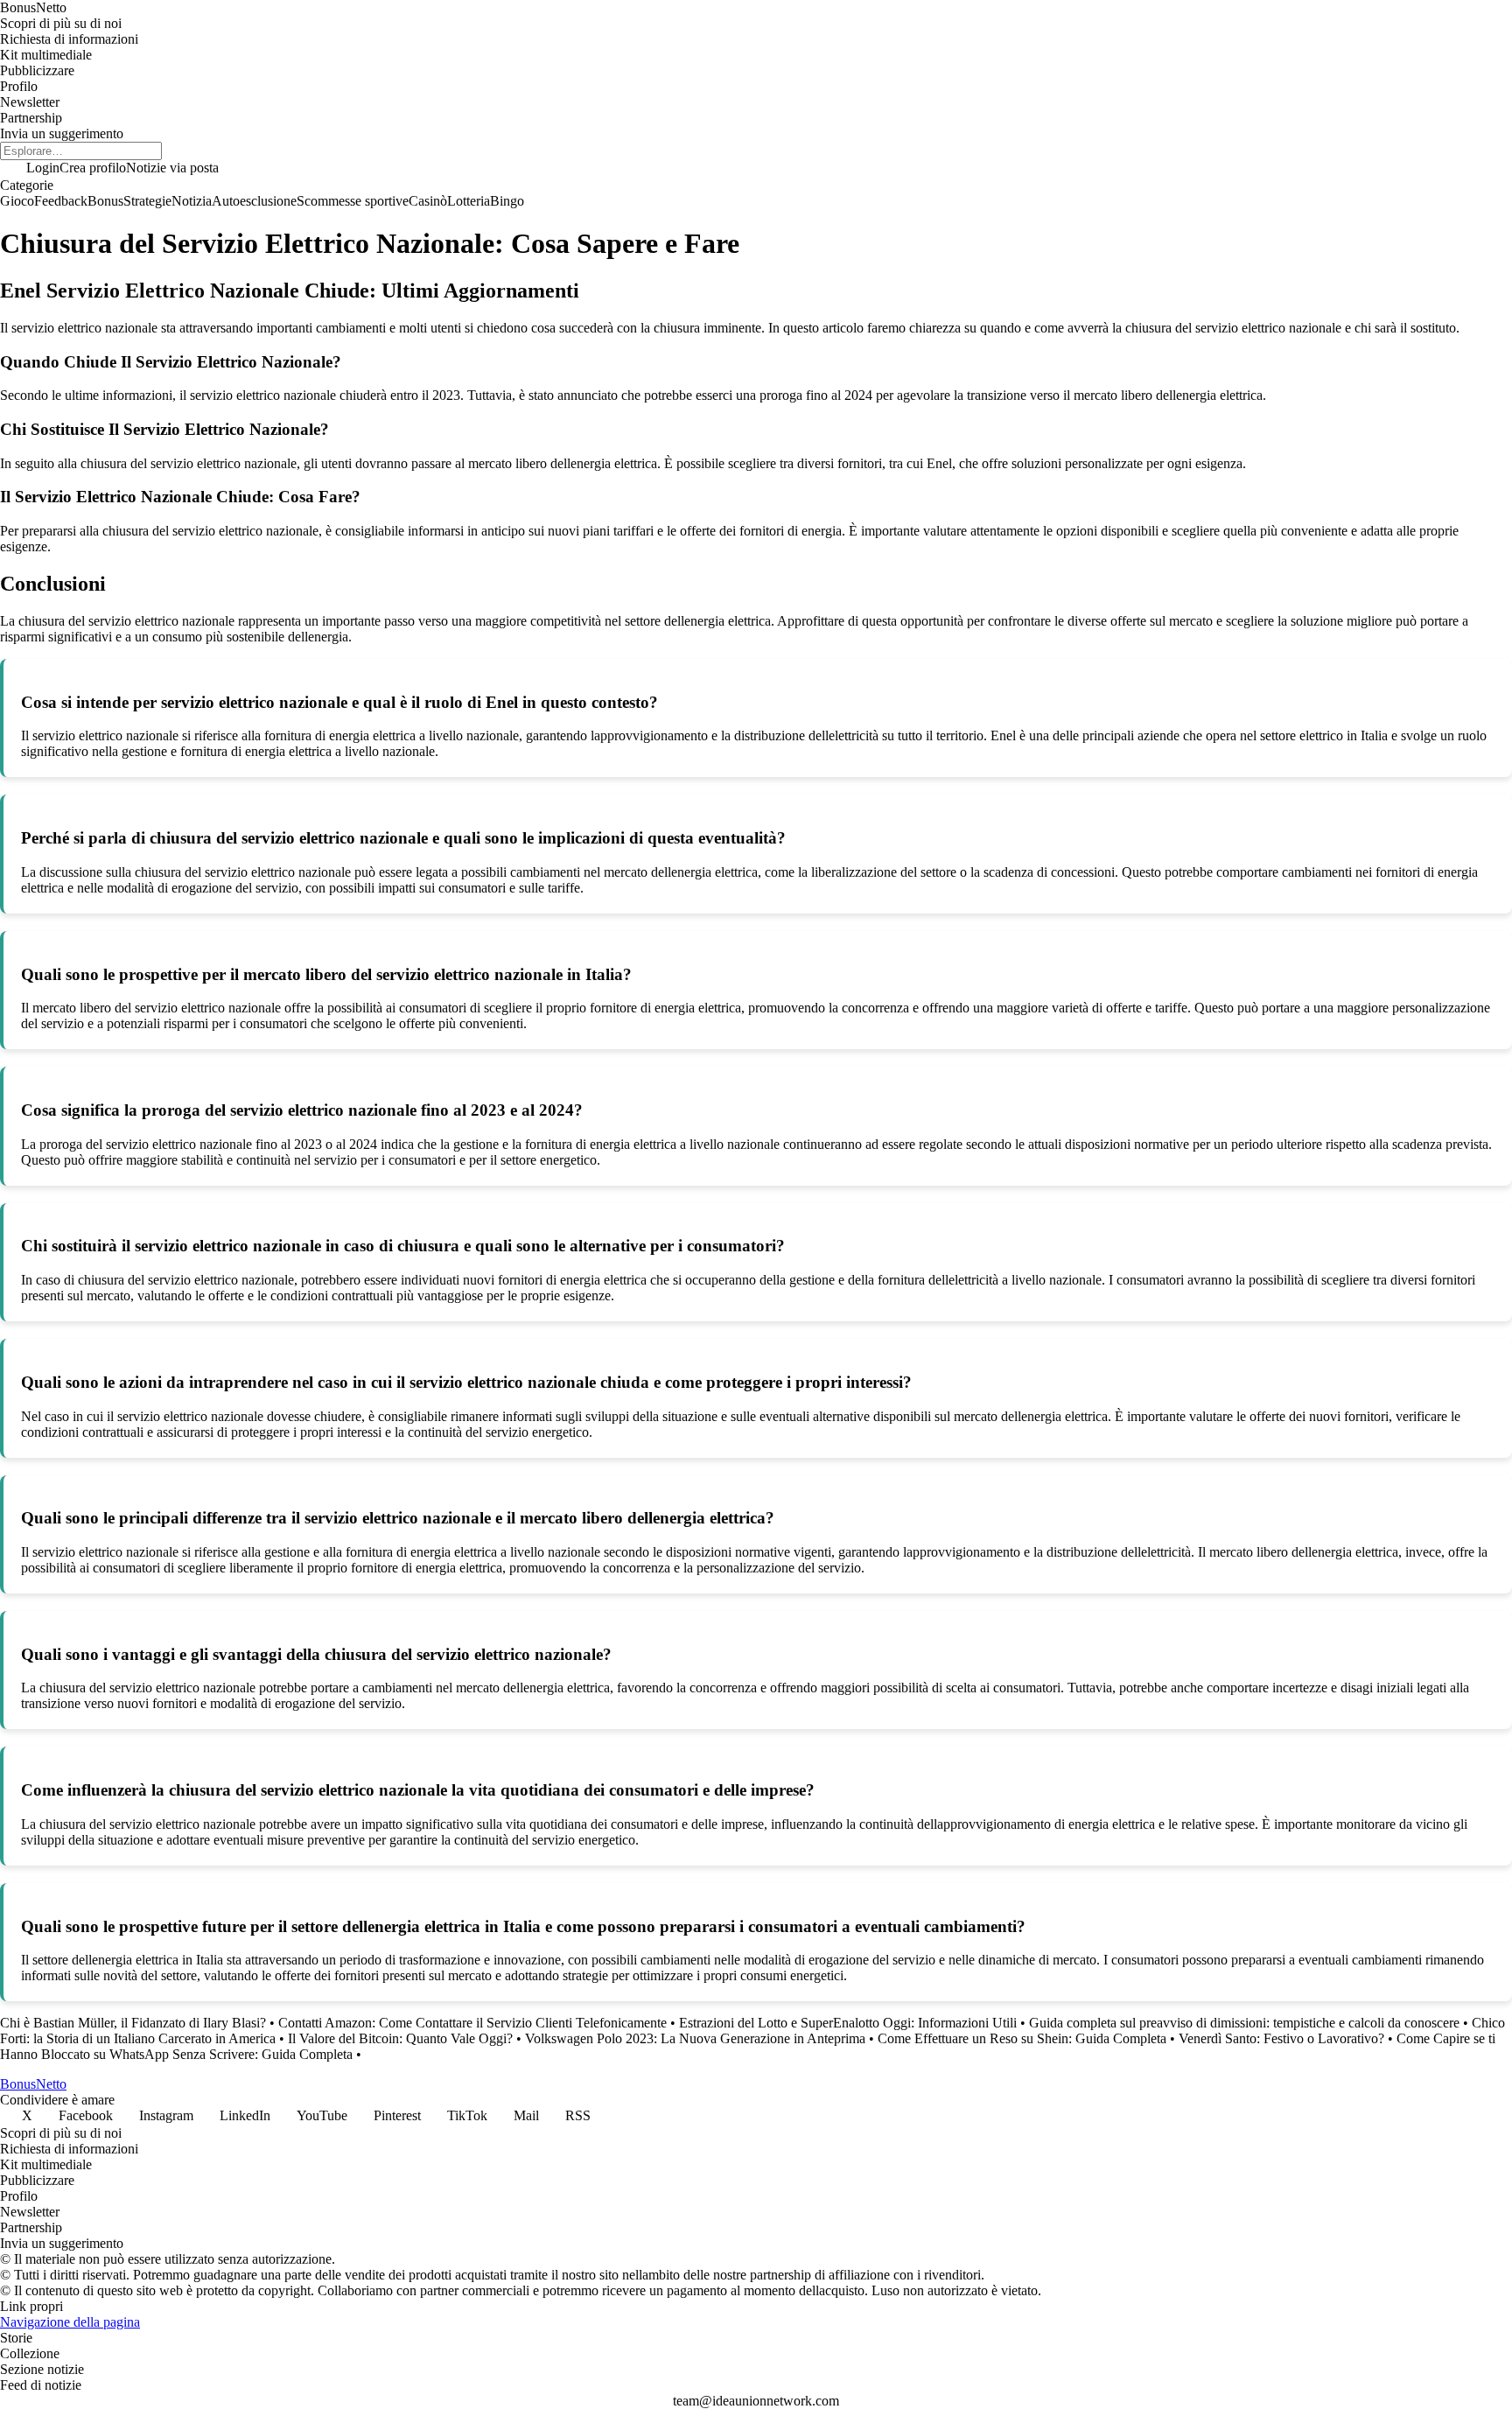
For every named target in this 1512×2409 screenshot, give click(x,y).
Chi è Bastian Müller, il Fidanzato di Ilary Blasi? (133, 2023)
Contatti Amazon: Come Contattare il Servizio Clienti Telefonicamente (472, 2023)
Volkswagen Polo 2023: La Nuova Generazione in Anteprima (695, 2038)
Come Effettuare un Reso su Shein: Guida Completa (1022, 2038)
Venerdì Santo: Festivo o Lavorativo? (1281, 2038)
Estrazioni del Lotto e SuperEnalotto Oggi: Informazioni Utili (848, 2023)
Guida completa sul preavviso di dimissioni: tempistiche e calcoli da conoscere (1244, 2023)
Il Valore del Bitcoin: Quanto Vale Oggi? (400, 2038)
